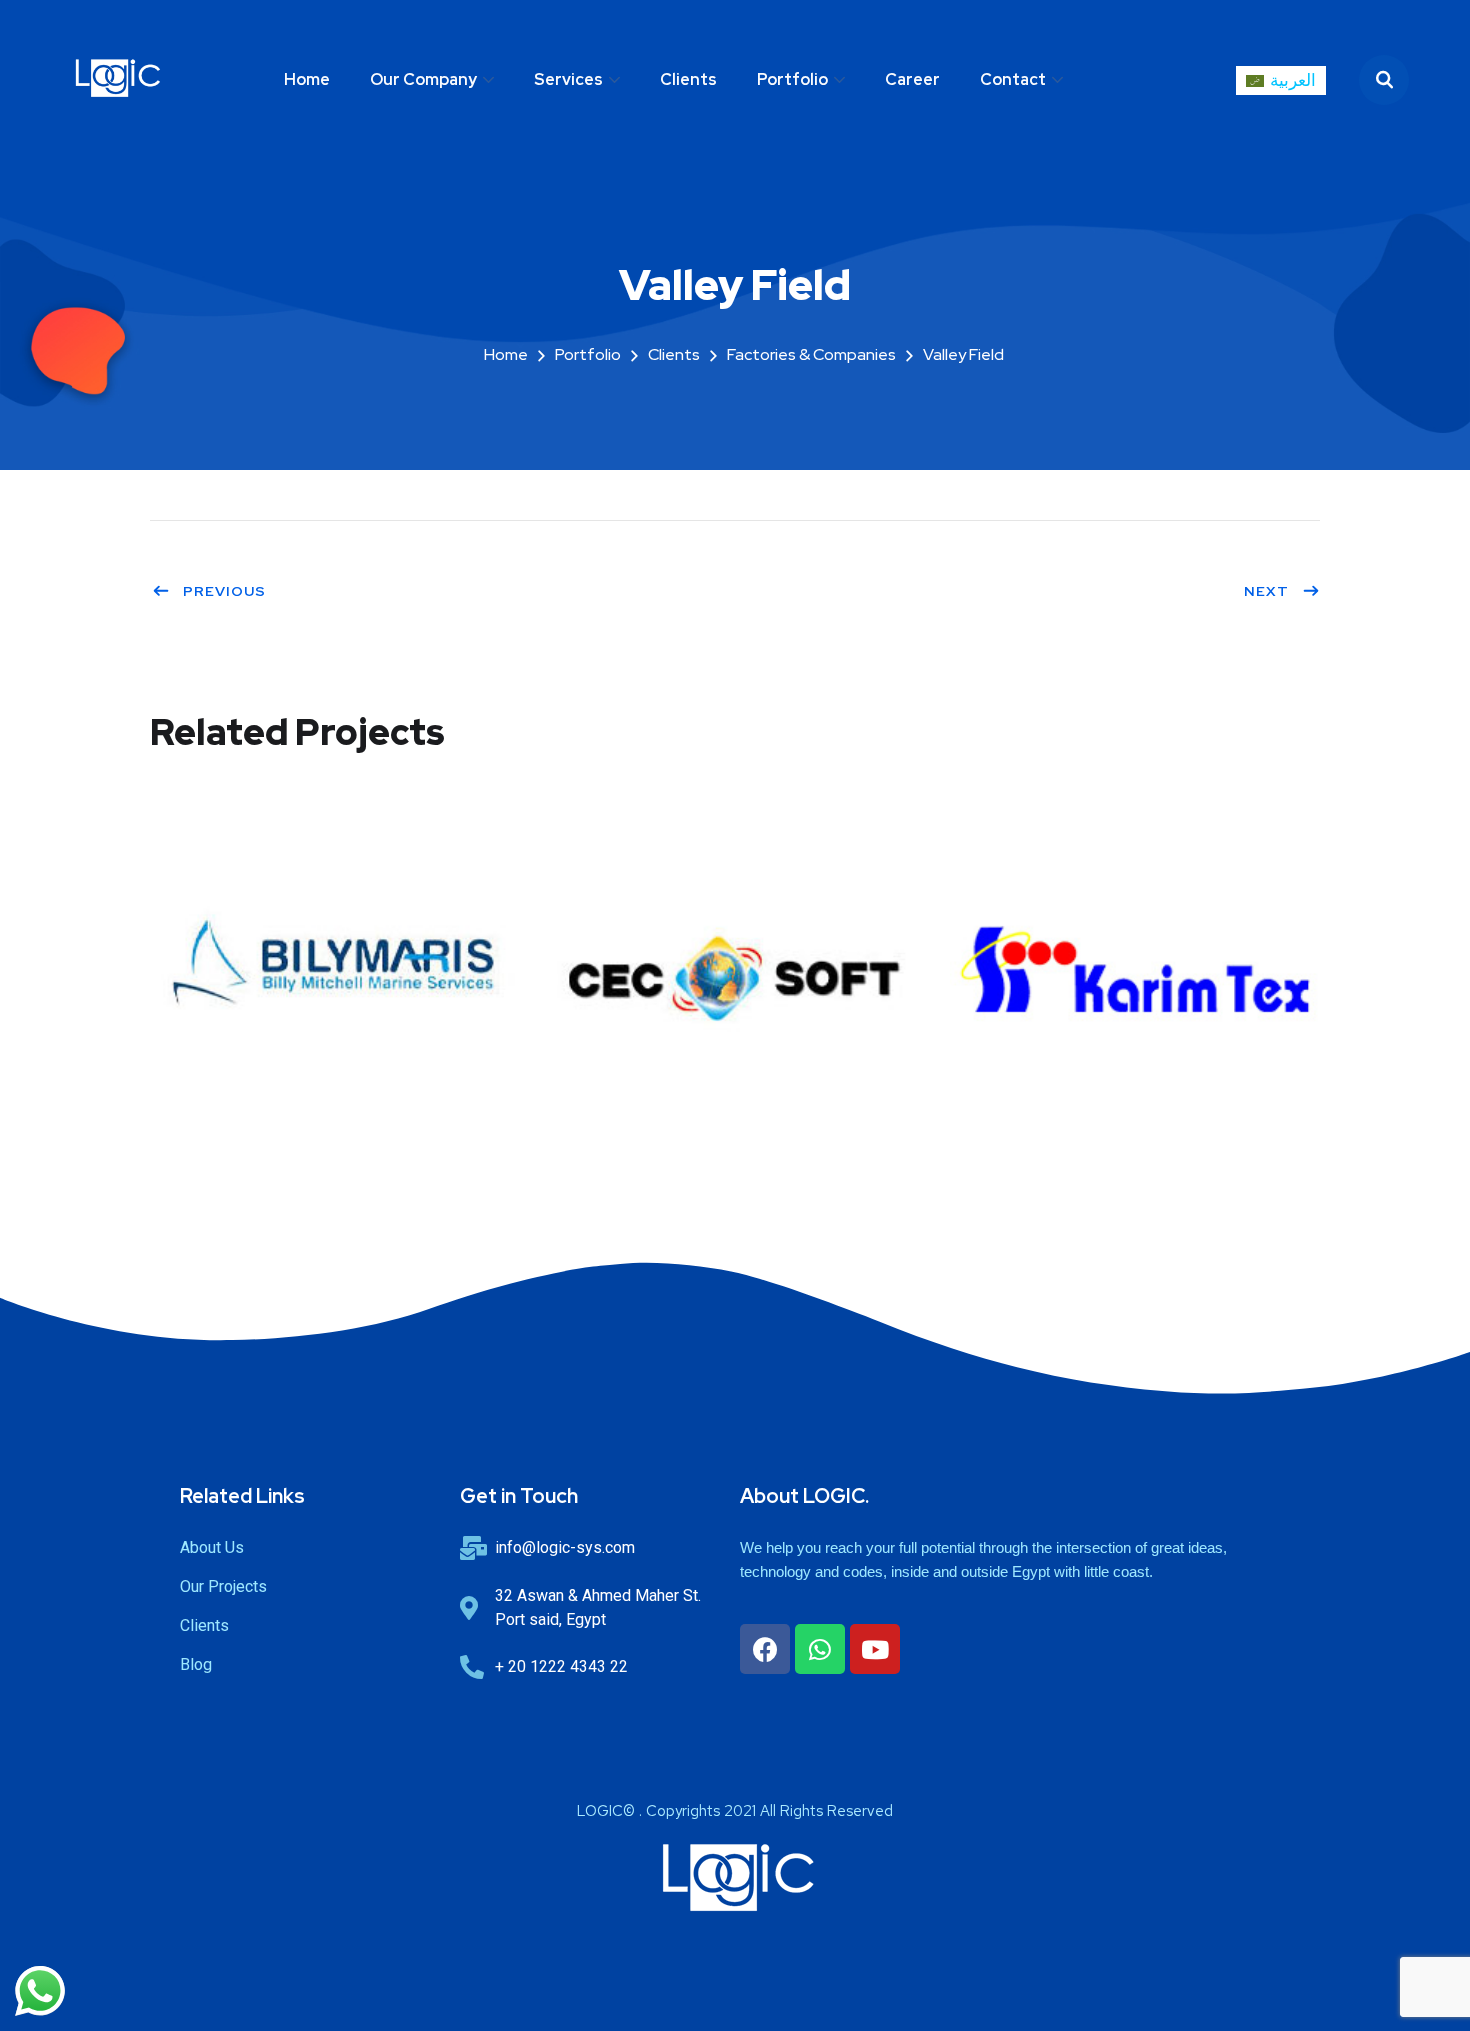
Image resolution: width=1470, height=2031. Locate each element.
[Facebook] (765, 1649)
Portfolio (792, 79)
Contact (1013, 79)
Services (568, 79)
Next (1266, 591)
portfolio (588, 354)
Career (912, 79)
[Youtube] (875, 1649)
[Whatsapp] (820, 1649)
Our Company (423, 79)
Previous (224, 591)
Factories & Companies (811, 354)
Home (307, 79)
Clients (688, 79)
